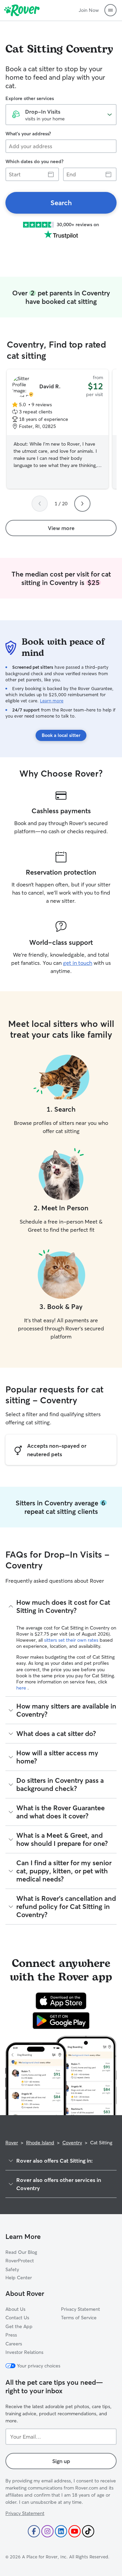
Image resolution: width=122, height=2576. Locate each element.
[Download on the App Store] (61, 2001)
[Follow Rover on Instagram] (47, 2531)
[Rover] (22, 10)
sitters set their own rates (72, 1640)
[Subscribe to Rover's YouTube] (75, 2531)
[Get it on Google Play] (61, 2021)
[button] (110, 10)
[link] (61, 203)
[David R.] (58, 429)
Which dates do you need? (34, 161)
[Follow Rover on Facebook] (34, 2531)
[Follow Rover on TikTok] (88, 2531)
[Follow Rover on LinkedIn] (61, 2531)
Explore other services (30, 98)
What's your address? (28, 134)
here (22, 1688)
